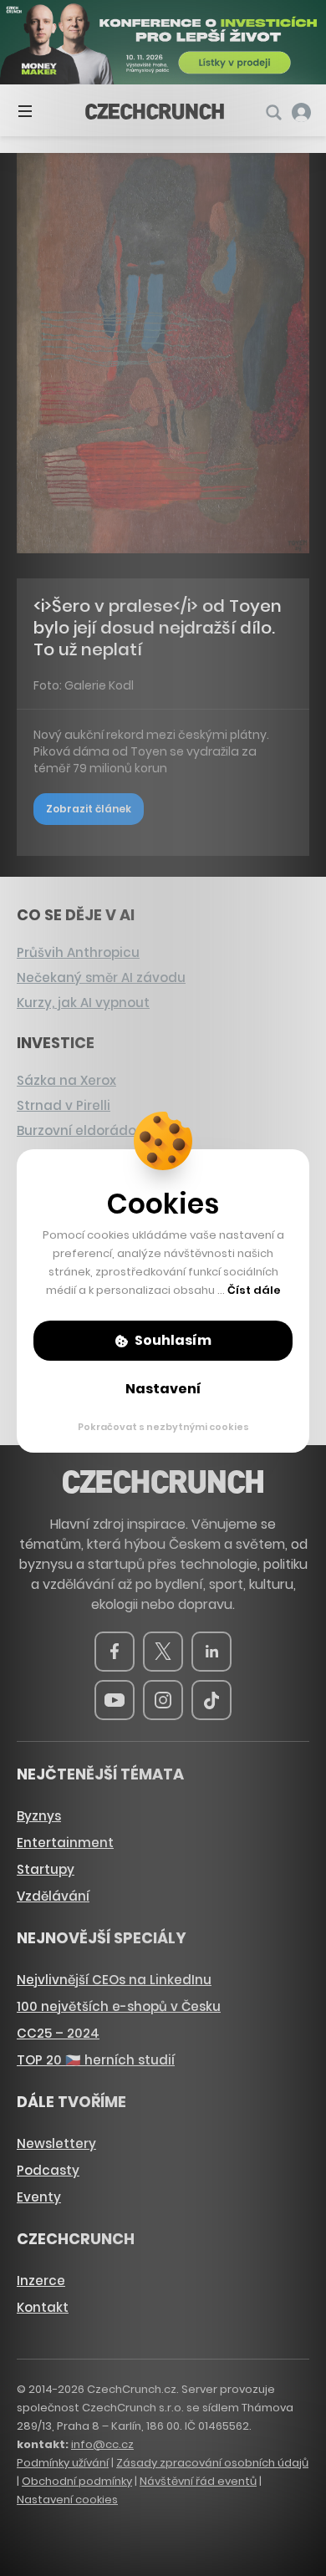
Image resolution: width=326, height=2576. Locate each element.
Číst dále (254, 1290)
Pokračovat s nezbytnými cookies (163, 1427)
